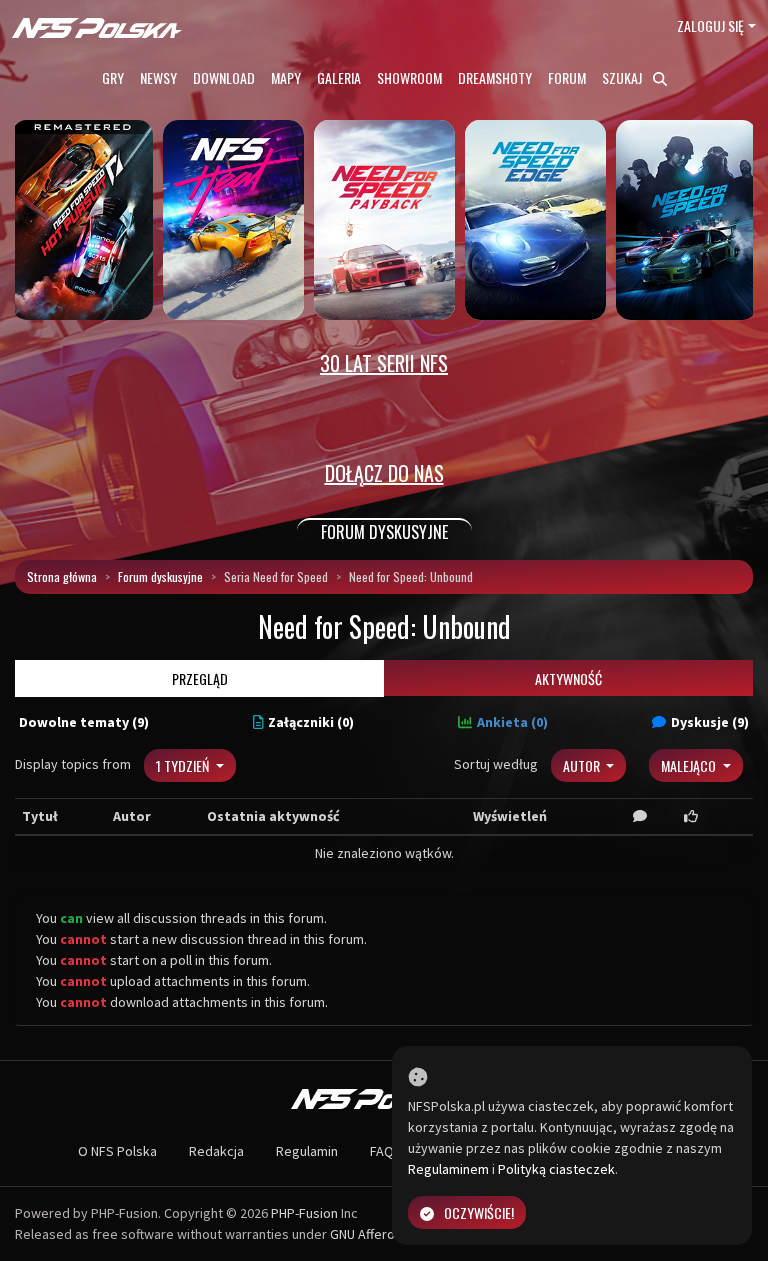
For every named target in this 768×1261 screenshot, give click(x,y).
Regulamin (307, 1151)
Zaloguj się (710, 25)
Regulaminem (448, 1169)
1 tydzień (184, 765)
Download (224, 77)
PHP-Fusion (304, 1213)
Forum (567, 77)
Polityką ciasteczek (556, 1169)
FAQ (382, 1151)
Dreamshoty (495, 77)
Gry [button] (113, 77)
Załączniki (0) (311, 722)
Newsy (158, 77)
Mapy (286, 77)
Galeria (339, 77)
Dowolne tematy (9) (84, 722)
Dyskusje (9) (710, 722)
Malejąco (690, 765)
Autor (583, 765)
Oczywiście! (479, 1212)
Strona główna (62, 576)
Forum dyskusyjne (160, 576)
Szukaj (623, 77)
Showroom (409, 77)
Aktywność (568, 678)
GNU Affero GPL (375, 1234)
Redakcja (216, 1151)
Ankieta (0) (512, 722)
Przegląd (200, 678)
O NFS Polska (117, 1151)
